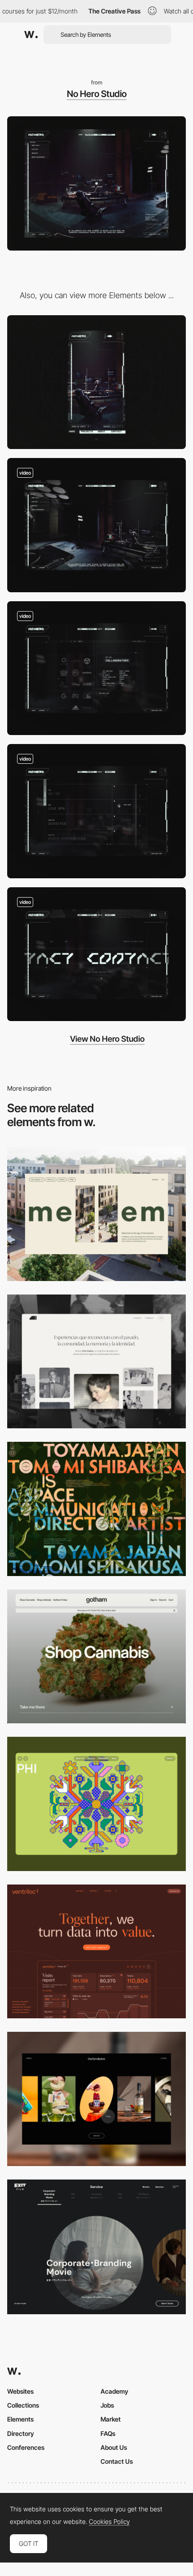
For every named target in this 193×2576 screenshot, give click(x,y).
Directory (21, 2433)
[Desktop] (96, 1214)
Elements (20, 2419)
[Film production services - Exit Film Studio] (96, 2247)
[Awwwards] (31, 35)
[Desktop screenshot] (96, 1362)
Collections (23, 2405)
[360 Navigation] (96, 525)
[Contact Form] (96, 954)
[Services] (96, 811)
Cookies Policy (109, 2522)
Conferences (26, 2447)
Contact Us (117, 2461)
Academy (114, 2391)
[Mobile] (96, 382)
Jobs (107, 2405)
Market (111, 2419)
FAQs (108, 2433)
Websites (20, 2391)
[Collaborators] (96, 668)
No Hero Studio (97, 94)
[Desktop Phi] (96, 1804)
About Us (114, 2447)
